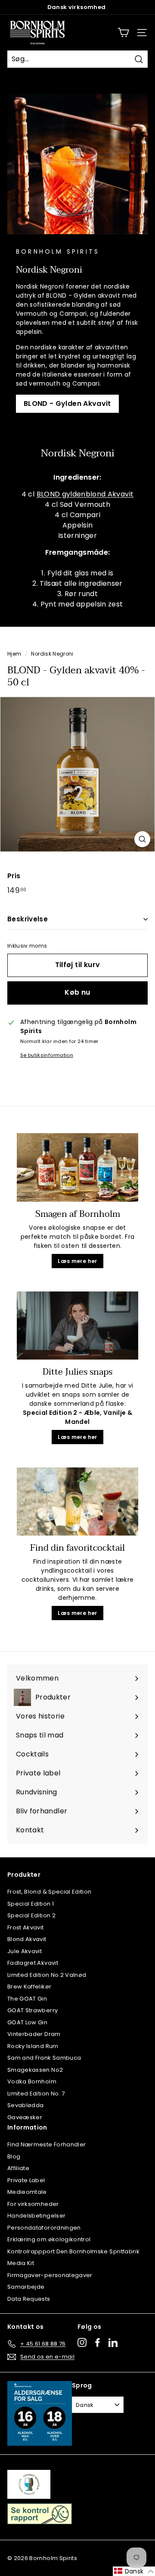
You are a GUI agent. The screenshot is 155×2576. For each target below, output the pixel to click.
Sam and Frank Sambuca (44, 2058)
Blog (14, 2157)
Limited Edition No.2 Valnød (47, 1975)
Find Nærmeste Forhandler (46, 2144)
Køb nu (77, 992)
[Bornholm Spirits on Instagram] (82, 2342)
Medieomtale (27, 2192)
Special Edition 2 (31, 1915)
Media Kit (21, 2263)
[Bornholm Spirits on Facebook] (98, 2342)
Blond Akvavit (27, 1939)
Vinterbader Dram (34, 2034)
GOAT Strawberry (33, 2010)
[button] (134, 2571)
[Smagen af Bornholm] (77, 1167)
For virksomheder (33, 2204)
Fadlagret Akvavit (33, 1963)
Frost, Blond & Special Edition (50, 1892)
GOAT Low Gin (27, 2022)
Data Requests (29, 2299)
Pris (14, 876)
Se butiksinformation (47, 1055)
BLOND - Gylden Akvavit (67, 404)
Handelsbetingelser (36, 2216)
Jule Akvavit (25, 1951)
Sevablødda (26, 2105)
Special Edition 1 (31, 1904)
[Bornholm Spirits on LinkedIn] (113, 2342)
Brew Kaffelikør (29, 1987)
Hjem (14, 654)
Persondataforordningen (44, 2228)
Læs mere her (77, 1261)
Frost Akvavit (26, 1927)
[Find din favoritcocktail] (77, 1502)
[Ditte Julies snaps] (77, 1326)
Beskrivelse (28, 919)
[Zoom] (142, 839)
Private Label (26, 2180)
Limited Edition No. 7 (36, 2094)
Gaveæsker (25, 2117)
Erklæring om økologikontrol (49, 2239)
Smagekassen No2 (35, 2070)
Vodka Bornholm (32, 2081)
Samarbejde (26, 2287)
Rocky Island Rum (33, 2046)
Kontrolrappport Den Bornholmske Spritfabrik (73, 2251)
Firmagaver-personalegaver (50, 2275)
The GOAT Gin (27, 1999)
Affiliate (18, 2168)
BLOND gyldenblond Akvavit (85, 494)
